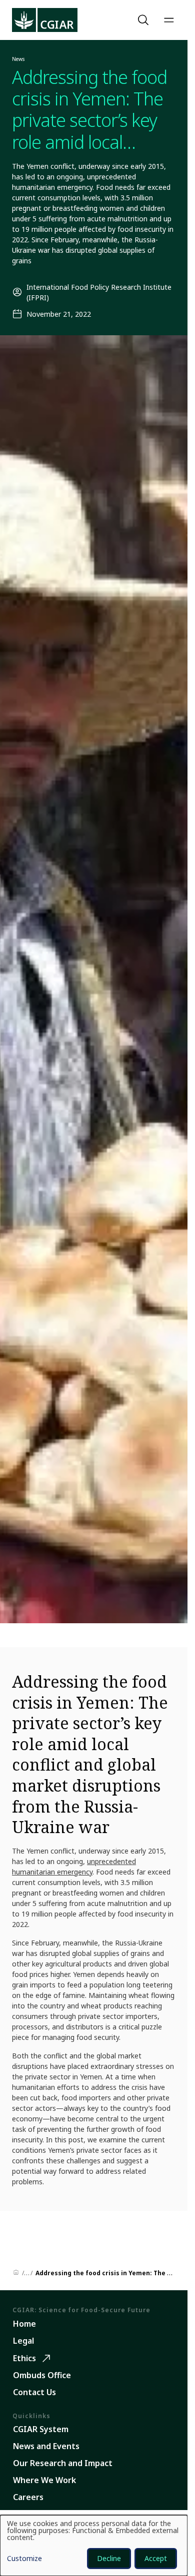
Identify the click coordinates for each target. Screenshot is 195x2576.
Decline (109, 2558)
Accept (156, 2558)
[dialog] (94, 2546)
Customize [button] (24, 2559)
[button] (144, 20)
